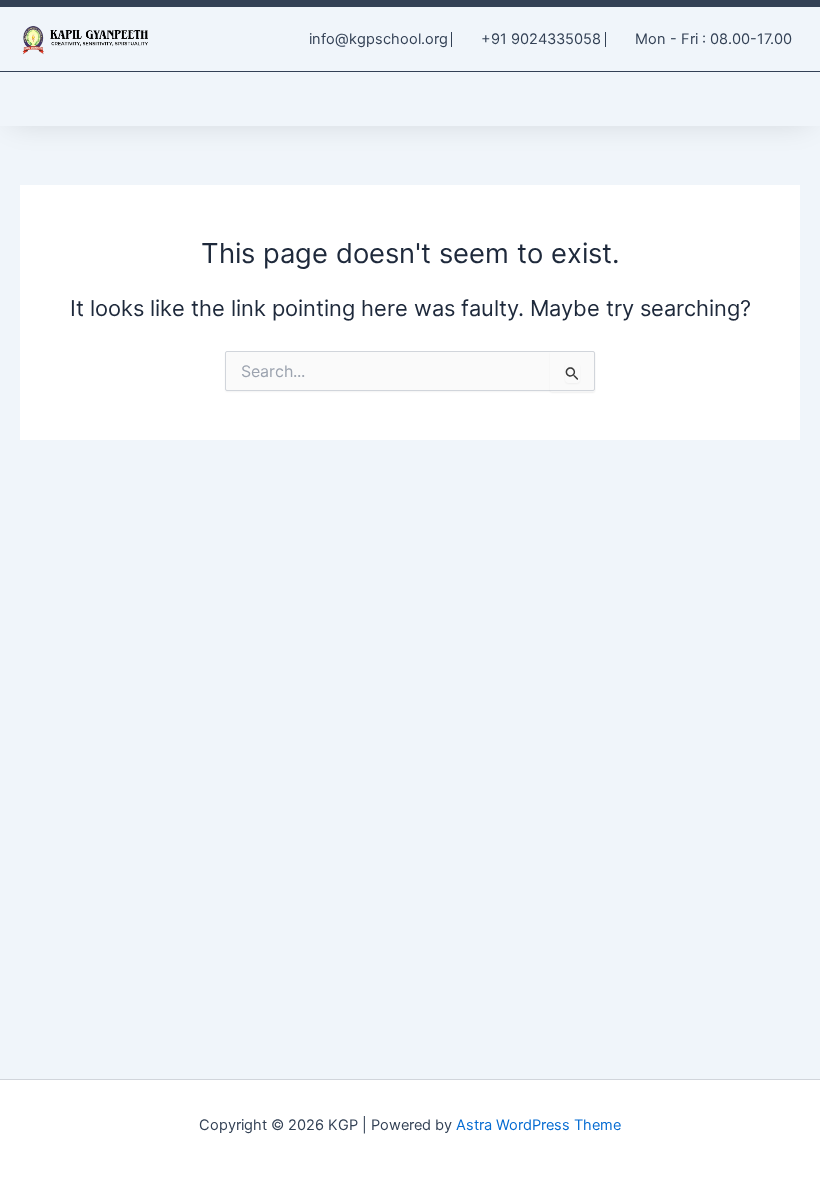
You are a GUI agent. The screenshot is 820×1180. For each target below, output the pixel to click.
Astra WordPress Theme (538, 1125)
